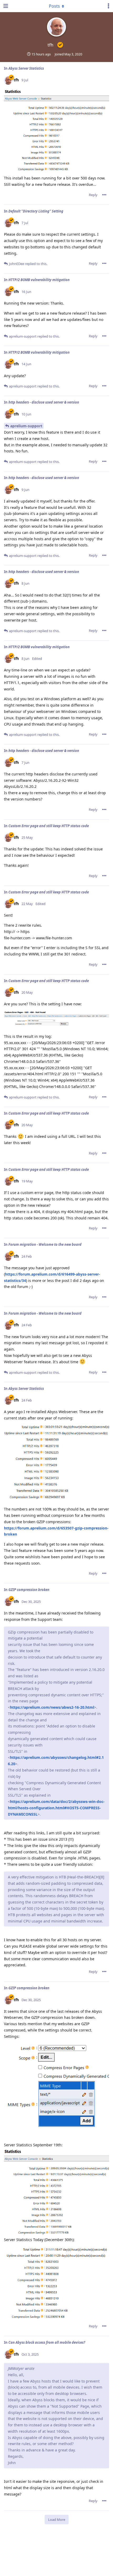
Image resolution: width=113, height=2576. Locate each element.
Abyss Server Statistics (26, 68)
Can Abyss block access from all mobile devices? (47, 2342)
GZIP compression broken (29, 1590)
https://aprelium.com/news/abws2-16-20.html (52, 1707)
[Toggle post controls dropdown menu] (104, 195)
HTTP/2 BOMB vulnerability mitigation (39, 280)
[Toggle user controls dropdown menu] (109, 6)
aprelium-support (26, 426)
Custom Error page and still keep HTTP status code (49, 826)
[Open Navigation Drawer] (5, 6)
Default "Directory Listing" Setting (36, 211)
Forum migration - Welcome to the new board (45, 1244)
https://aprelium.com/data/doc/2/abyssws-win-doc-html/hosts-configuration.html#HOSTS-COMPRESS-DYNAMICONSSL (56, 1808)
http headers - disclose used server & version (44, 402)
